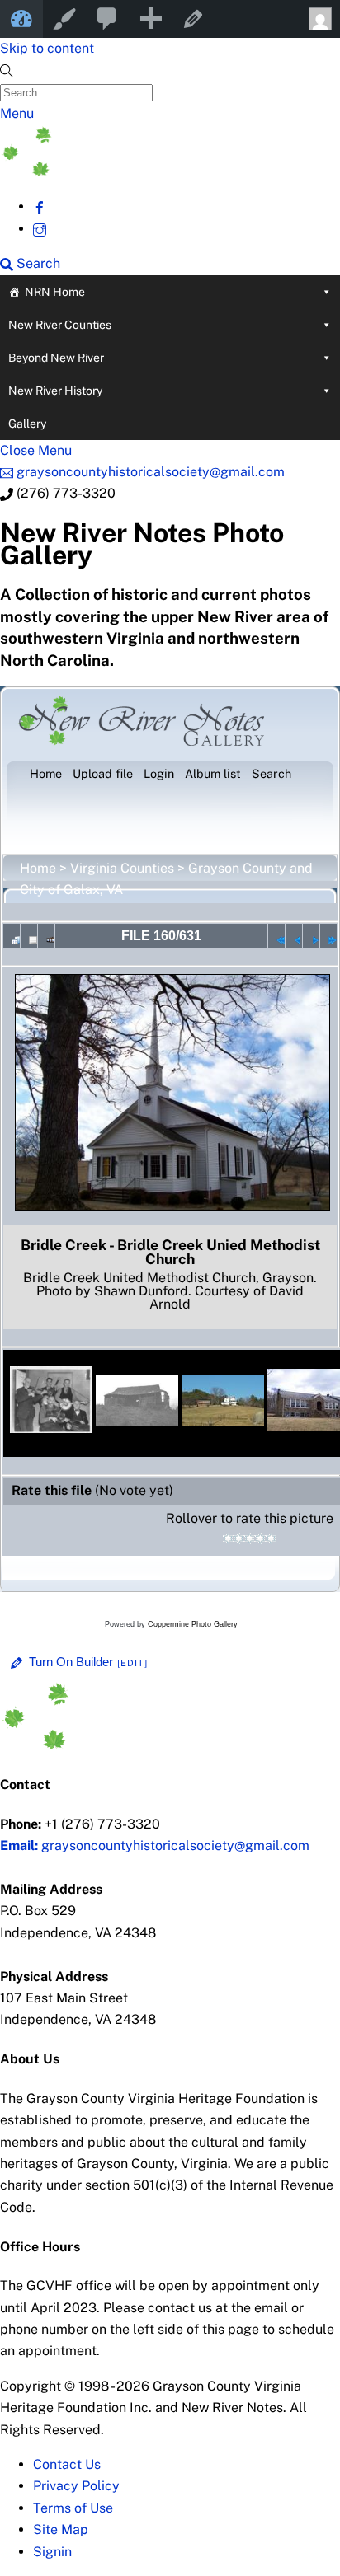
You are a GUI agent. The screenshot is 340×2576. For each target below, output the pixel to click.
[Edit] (133, 1663)
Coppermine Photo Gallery (193, 1624)
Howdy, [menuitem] (319, 19)
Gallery (27, 424)
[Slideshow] (46, 936)
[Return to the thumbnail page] (12, 936)
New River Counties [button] (60, 325)
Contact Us (67, 2464)
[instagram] (40, 229)
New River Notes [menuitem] (21, 19)
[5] (271, 1539)
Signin (52, 2552)
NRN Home (55, 292)
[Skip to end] (328, 936)
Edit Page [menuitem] (193, 19)
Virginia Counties (122, 868)
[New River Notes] (124, 172)
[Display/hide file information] (29, 936)
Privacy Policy (76, 2486)
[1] (228, 1539)
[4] (260, 1539)
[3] (250, 1539)
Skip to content (47, 48)
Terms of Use (73, 2508)
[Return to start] (276, 936)
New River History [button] (55, 391)
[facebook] (40, 206)
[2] (239, 1539)
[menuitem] (107, 19)
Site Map (61, 2529)
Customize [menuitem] (64, 19)
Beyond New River (56, 358)
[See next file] (311, 936)
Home (38, 868)
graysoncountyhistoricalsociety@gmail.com (155, 1845)
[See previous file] (294, 936)
